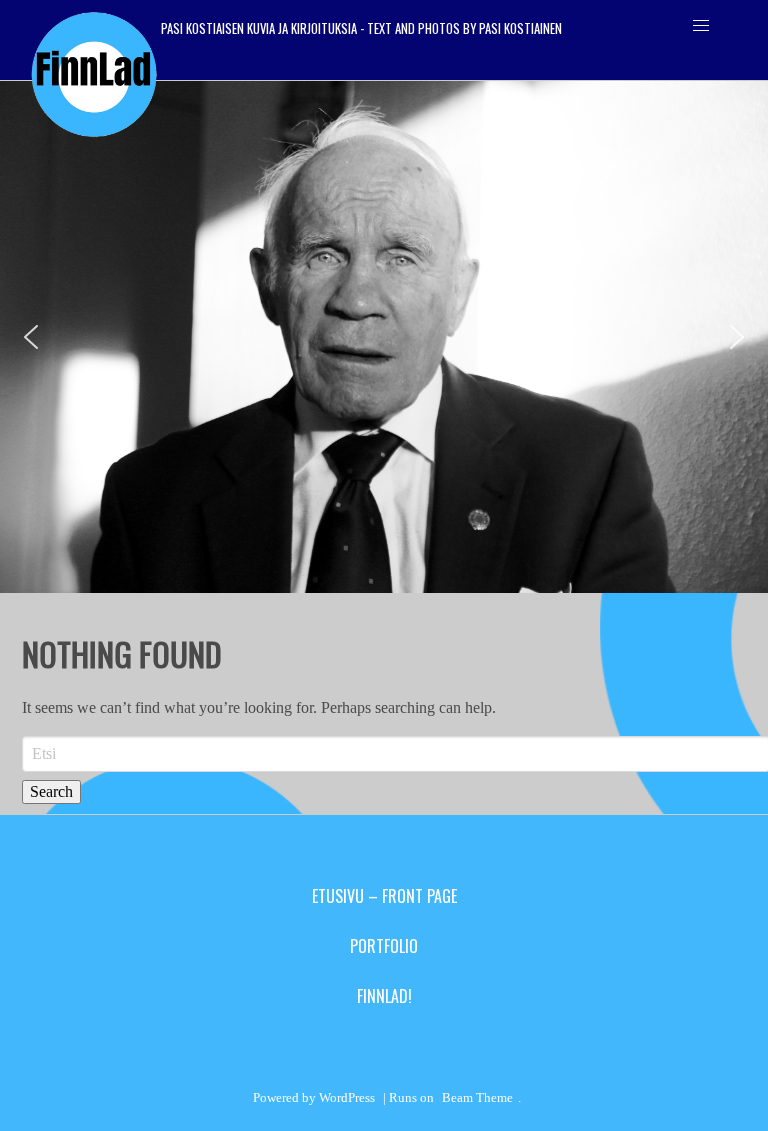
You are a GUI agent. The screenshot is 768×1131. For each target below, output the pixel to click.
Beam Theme (477, 1097)
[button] (31, 337)
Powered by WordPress (314, 1097)
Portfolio (384, 946)
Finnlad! (384, 996)
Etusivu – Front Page (384, 896)
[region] (384, 337)
